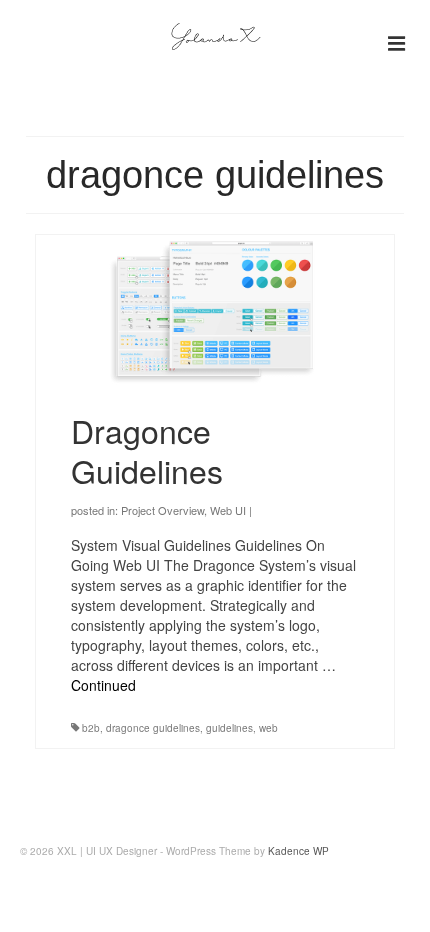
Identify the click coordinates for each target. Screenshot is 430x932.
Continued (103, 685)
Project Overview (162, 510)
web (268, 728)
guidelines (229, 728)
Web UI (228, 510)
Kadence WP (298, 851)
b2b (91, 728)
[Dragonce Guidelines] (215, 310)
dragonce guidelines (153, 728)
